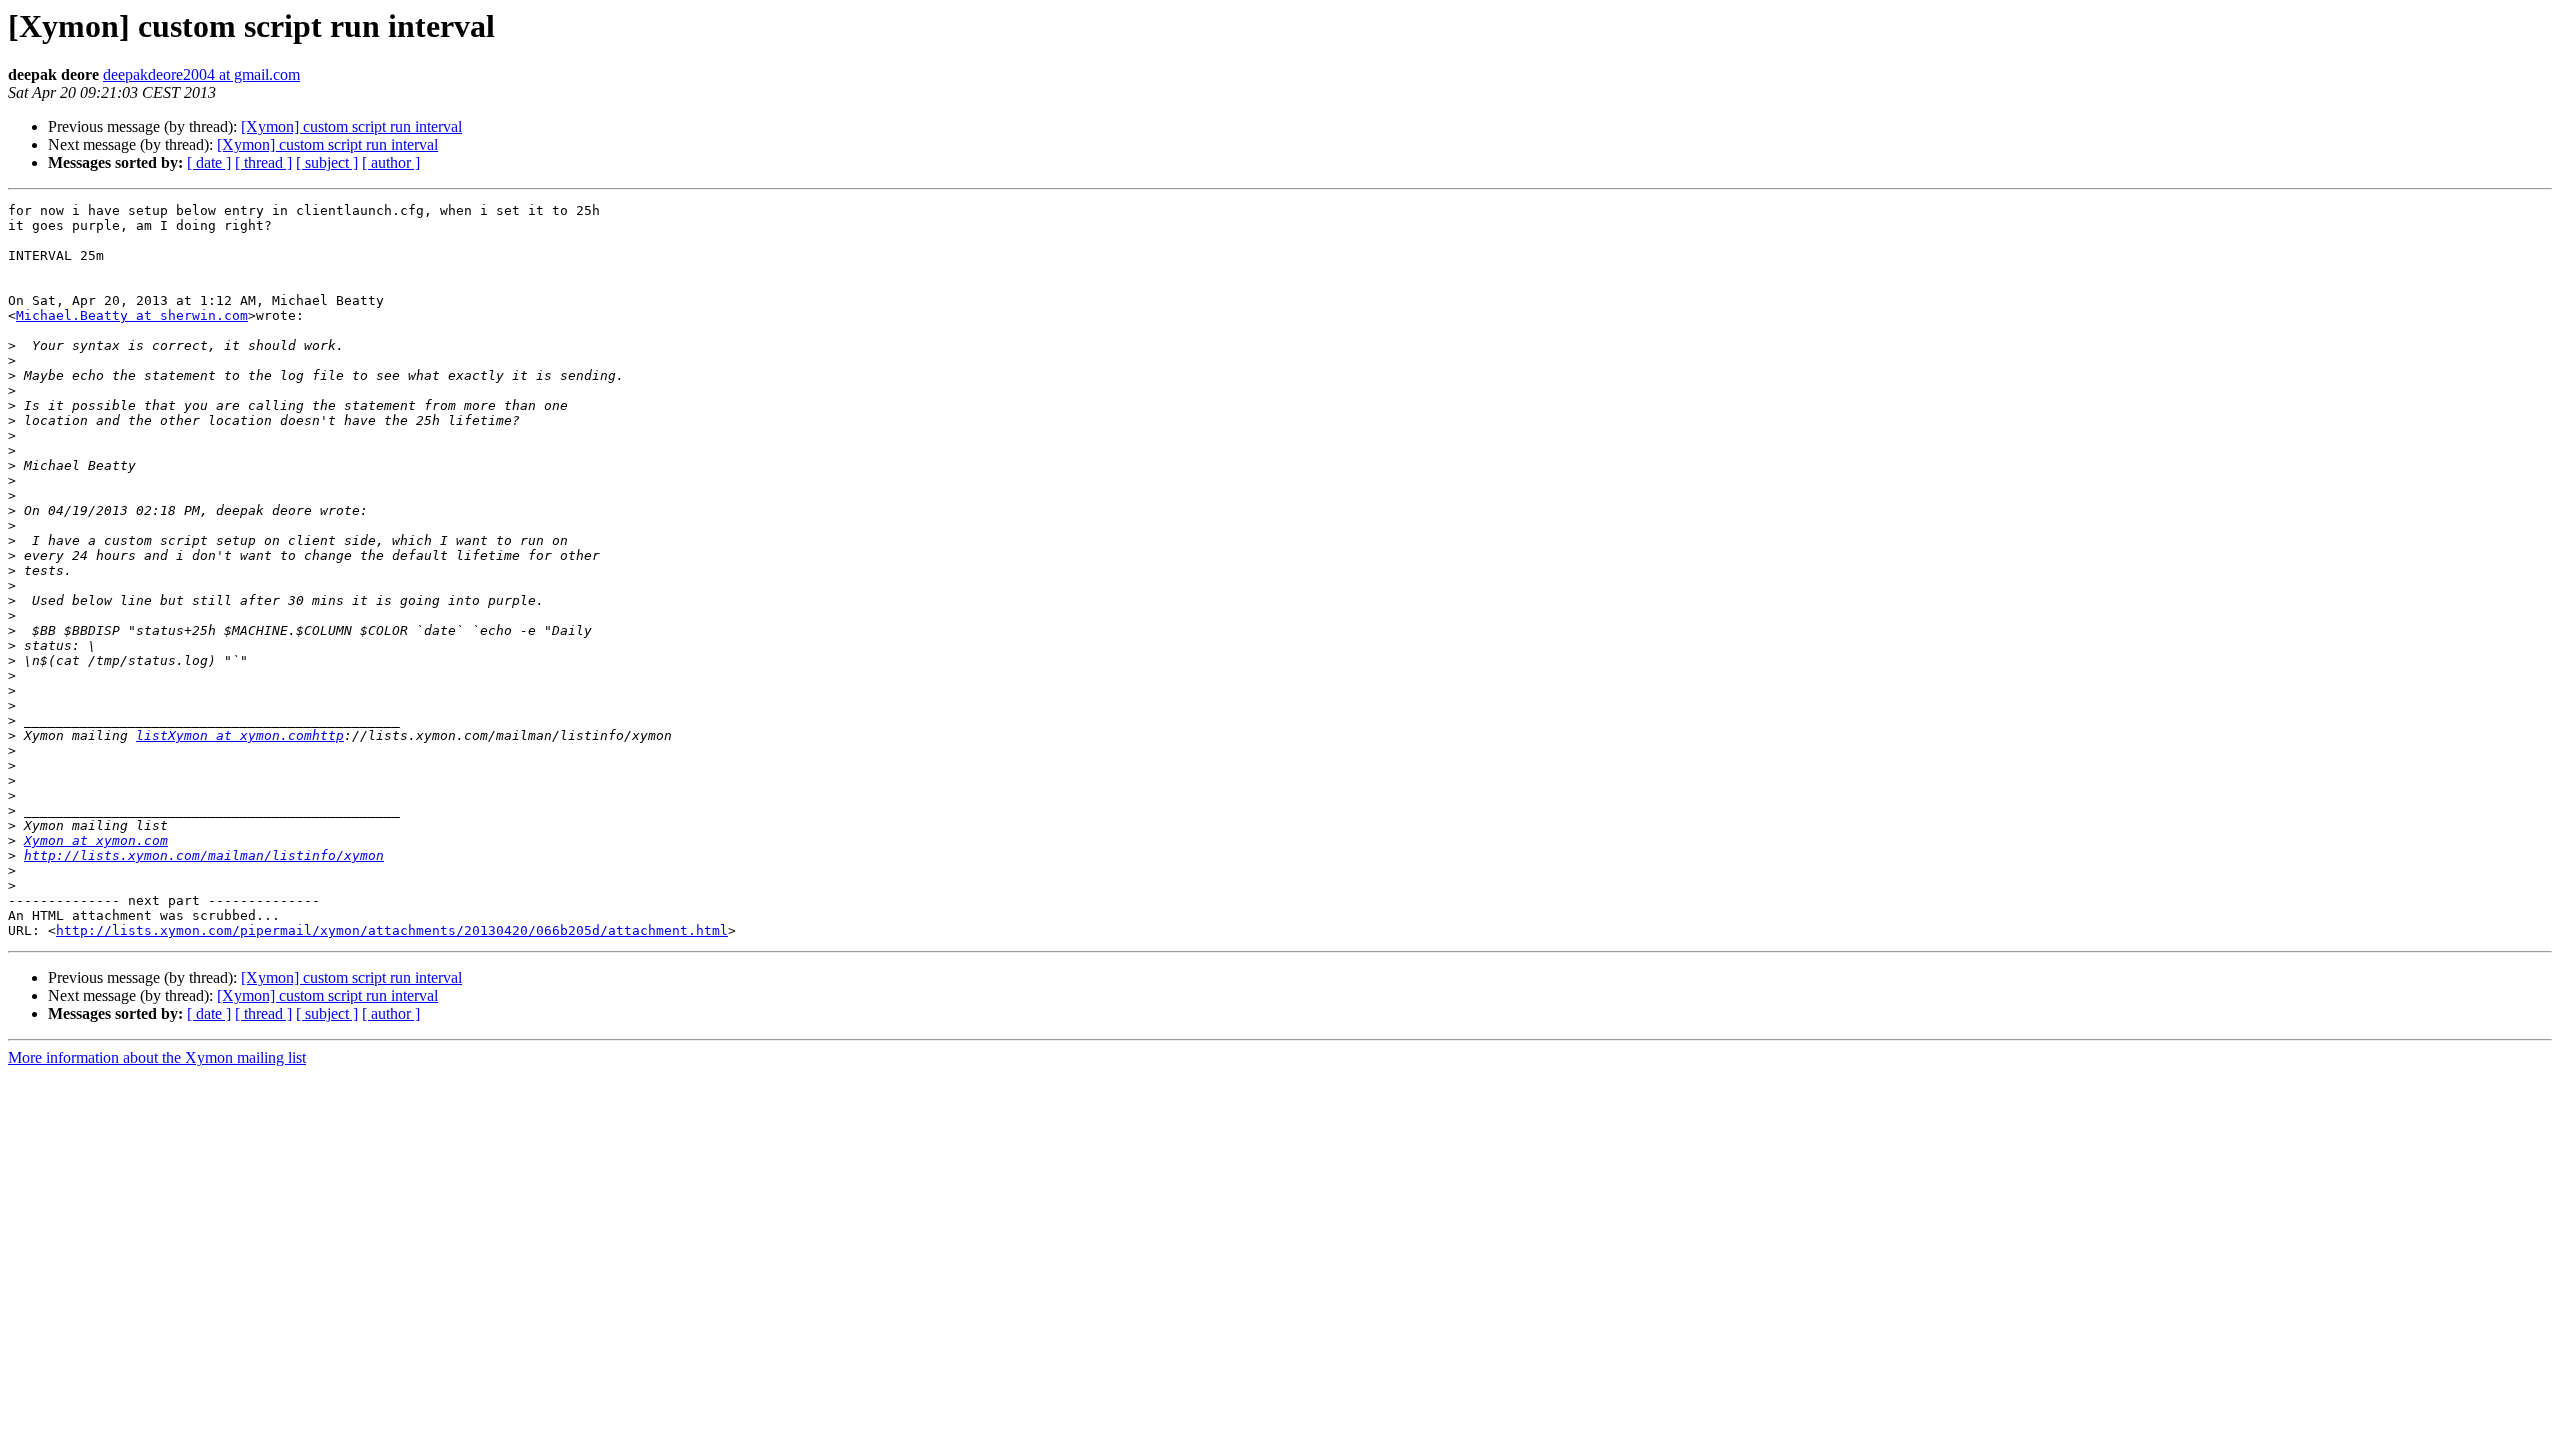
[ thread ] (263, 162)
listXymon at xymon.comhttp (240, 735)
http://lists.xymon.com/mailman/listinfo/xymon (204, 855)
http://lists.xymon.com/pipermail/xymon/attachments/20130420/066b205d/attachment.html (392, 930)
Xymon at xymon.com (96, 840)
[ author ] (391, 162)
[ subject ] (327, 162)
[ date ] (209, 162)
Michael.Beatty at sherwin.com (132, 315)
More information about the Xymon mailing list (157, 1057)
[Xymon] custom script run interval (351, 126)
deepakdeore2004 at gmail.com (201, 74)
